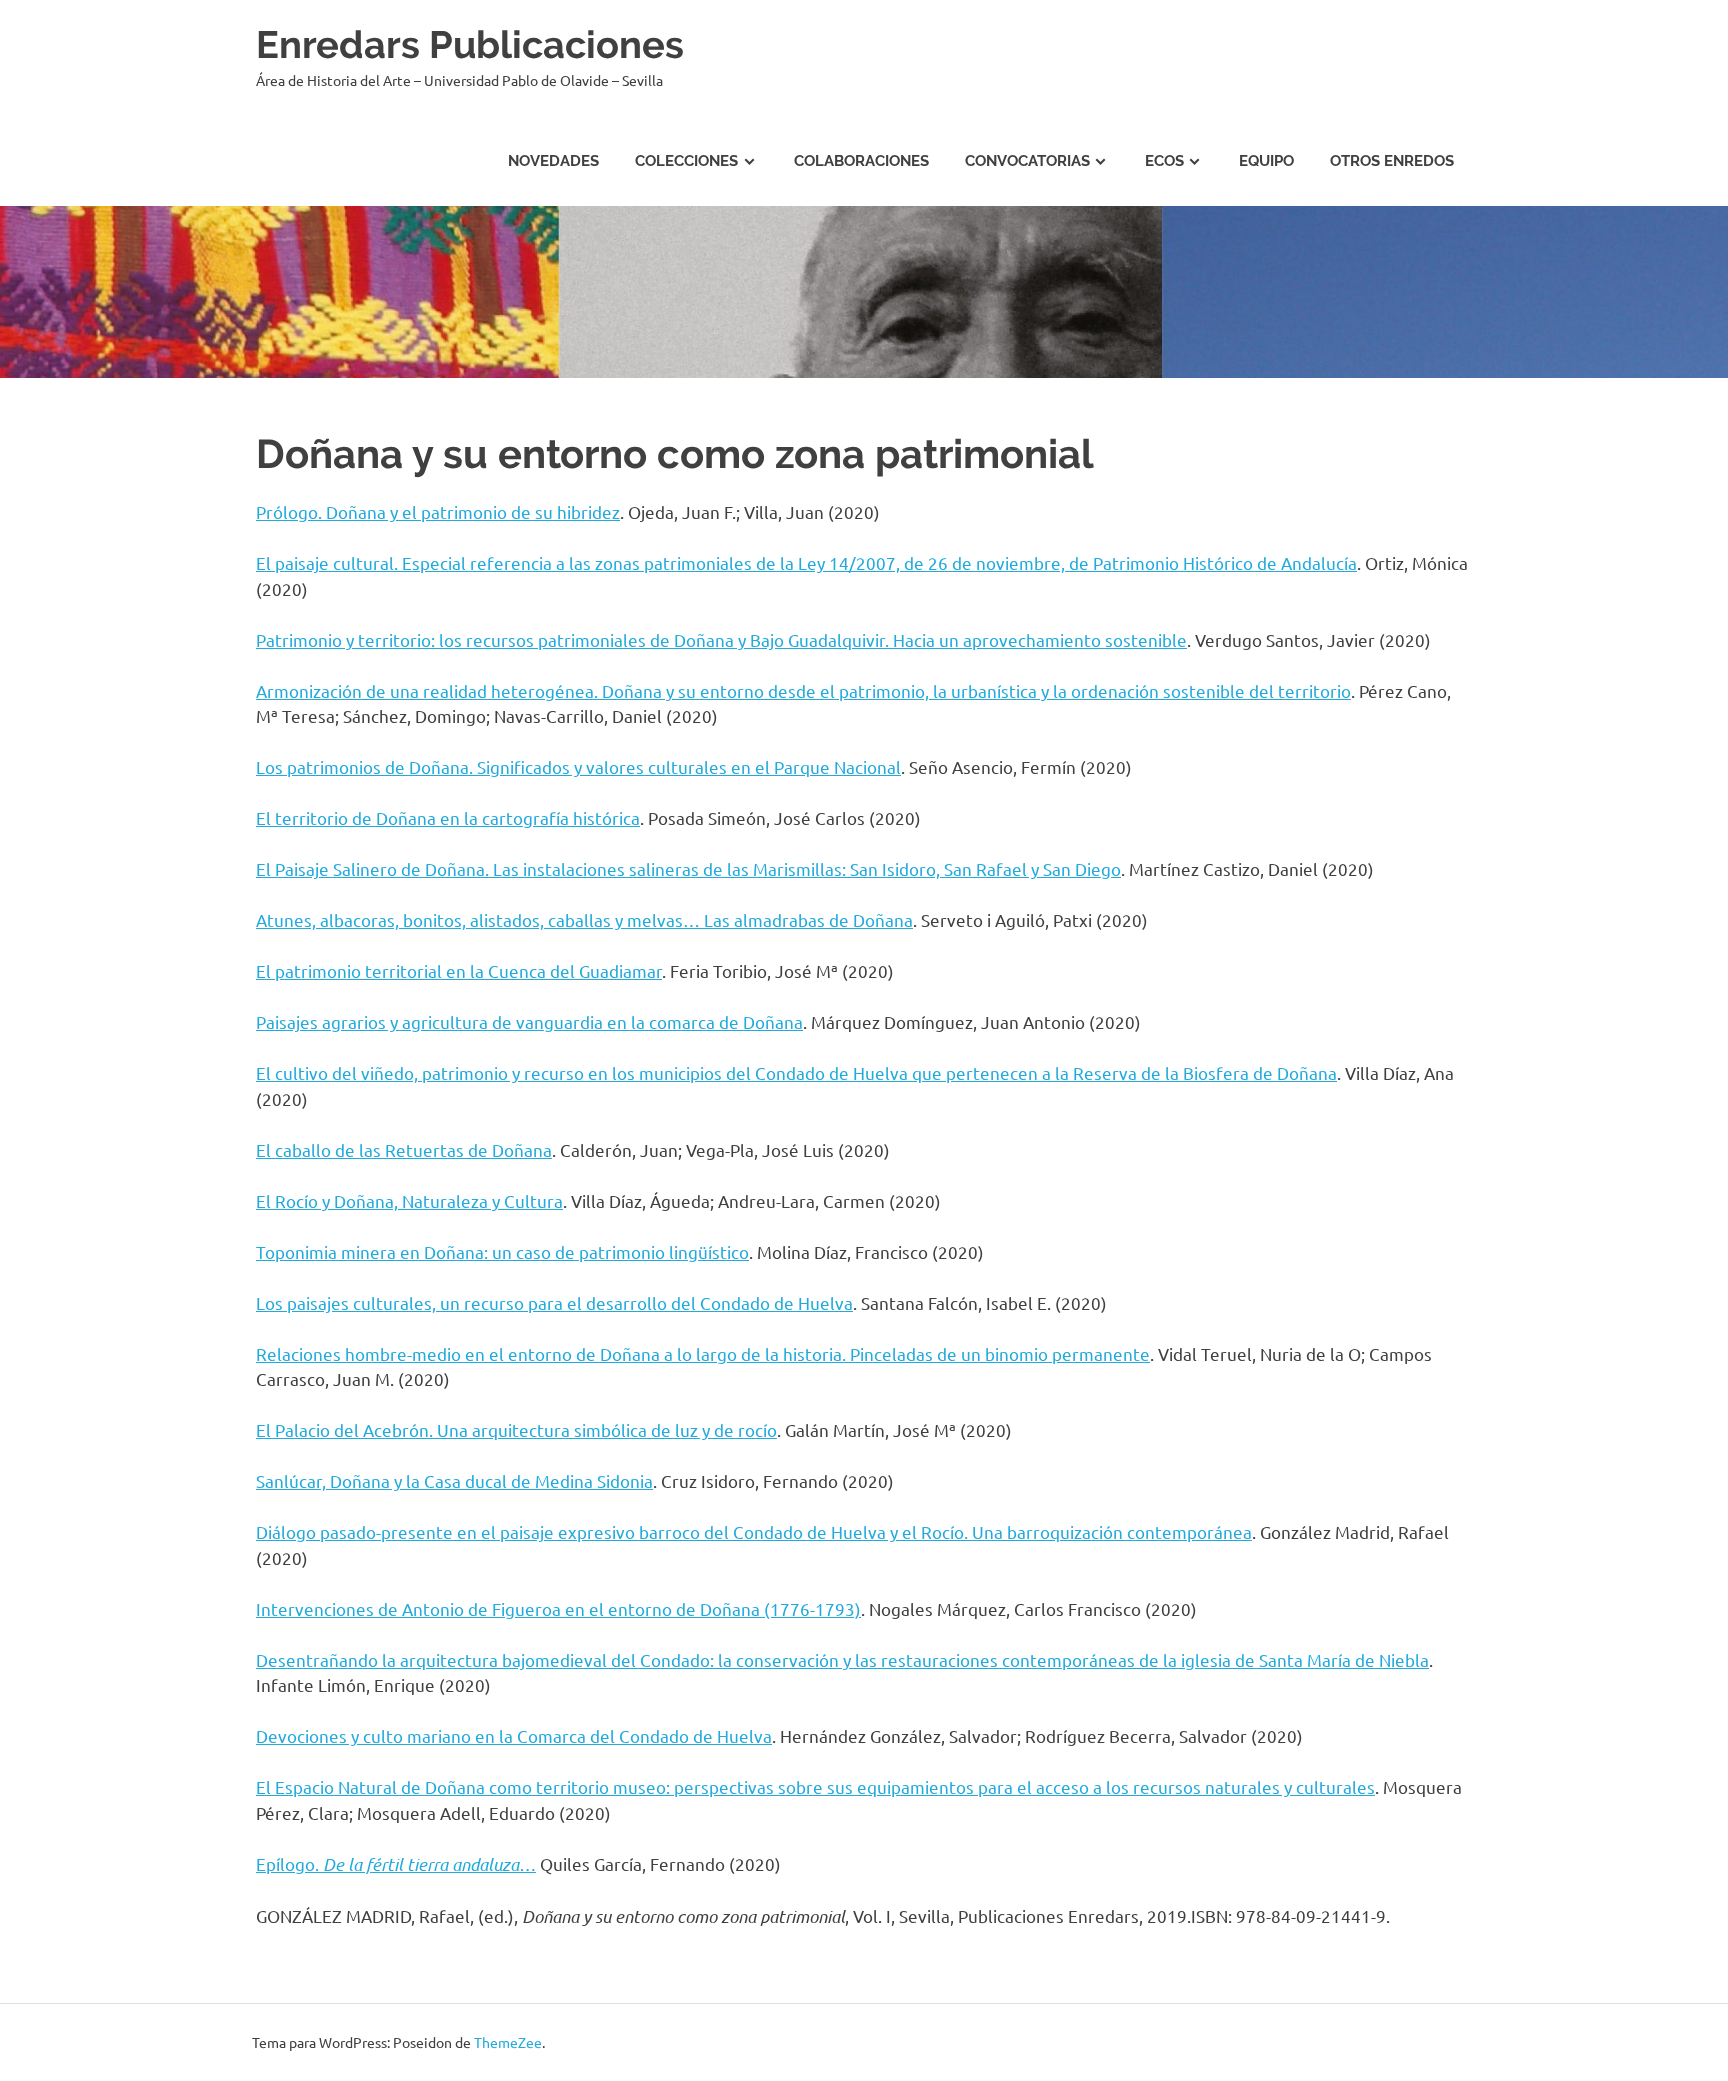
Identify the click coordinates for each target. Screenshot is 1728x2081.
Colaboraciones (861, 161)
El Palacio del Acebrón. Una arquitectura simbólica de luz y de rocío (516, 1429)
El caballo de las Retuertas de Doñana (404, 1149)
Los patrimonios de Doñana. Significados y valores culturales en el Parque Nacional (578, 766)
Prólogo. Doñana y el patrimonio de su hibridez (438, 511)
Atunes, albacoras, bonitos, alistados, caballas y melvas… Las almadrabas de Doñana (584, 919)
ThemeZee (508, 2042)
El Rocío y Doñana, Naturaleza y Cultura (409, 1200)
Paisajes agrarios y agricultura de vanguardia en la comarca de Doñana (529, 1021)
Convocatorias (1027, 161)
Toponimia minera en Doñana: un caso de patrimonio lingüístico (502, 1251)
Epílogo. (396, 1863)
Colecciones (686, 161)
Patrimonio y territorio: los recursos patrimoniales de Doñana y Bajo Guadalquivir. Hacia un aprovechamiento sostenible (721, 639)
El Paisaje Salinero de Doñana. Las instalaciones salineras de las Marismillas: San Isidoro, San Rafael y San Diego (688, 868)
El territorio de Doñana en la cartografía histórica (448, 817)
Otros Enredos (1392, 161)
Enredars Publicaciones (470, 44)
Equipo (1266, 161)
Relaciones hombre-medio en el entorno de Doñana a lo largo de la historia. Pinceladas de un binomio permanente (703, 1353)
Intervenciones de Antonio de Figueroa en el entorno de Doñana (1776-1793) (558, 1608)
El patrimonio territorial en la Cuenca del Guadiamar (459, 970)
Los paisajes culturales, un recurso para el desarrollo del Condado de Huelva (554, 1302)
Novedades (553, 161)
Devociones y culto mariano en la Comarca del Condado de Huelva (514, 1735)
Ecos (1164, 161)
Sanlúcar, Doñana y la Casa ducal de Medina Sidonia (454, 1480)
